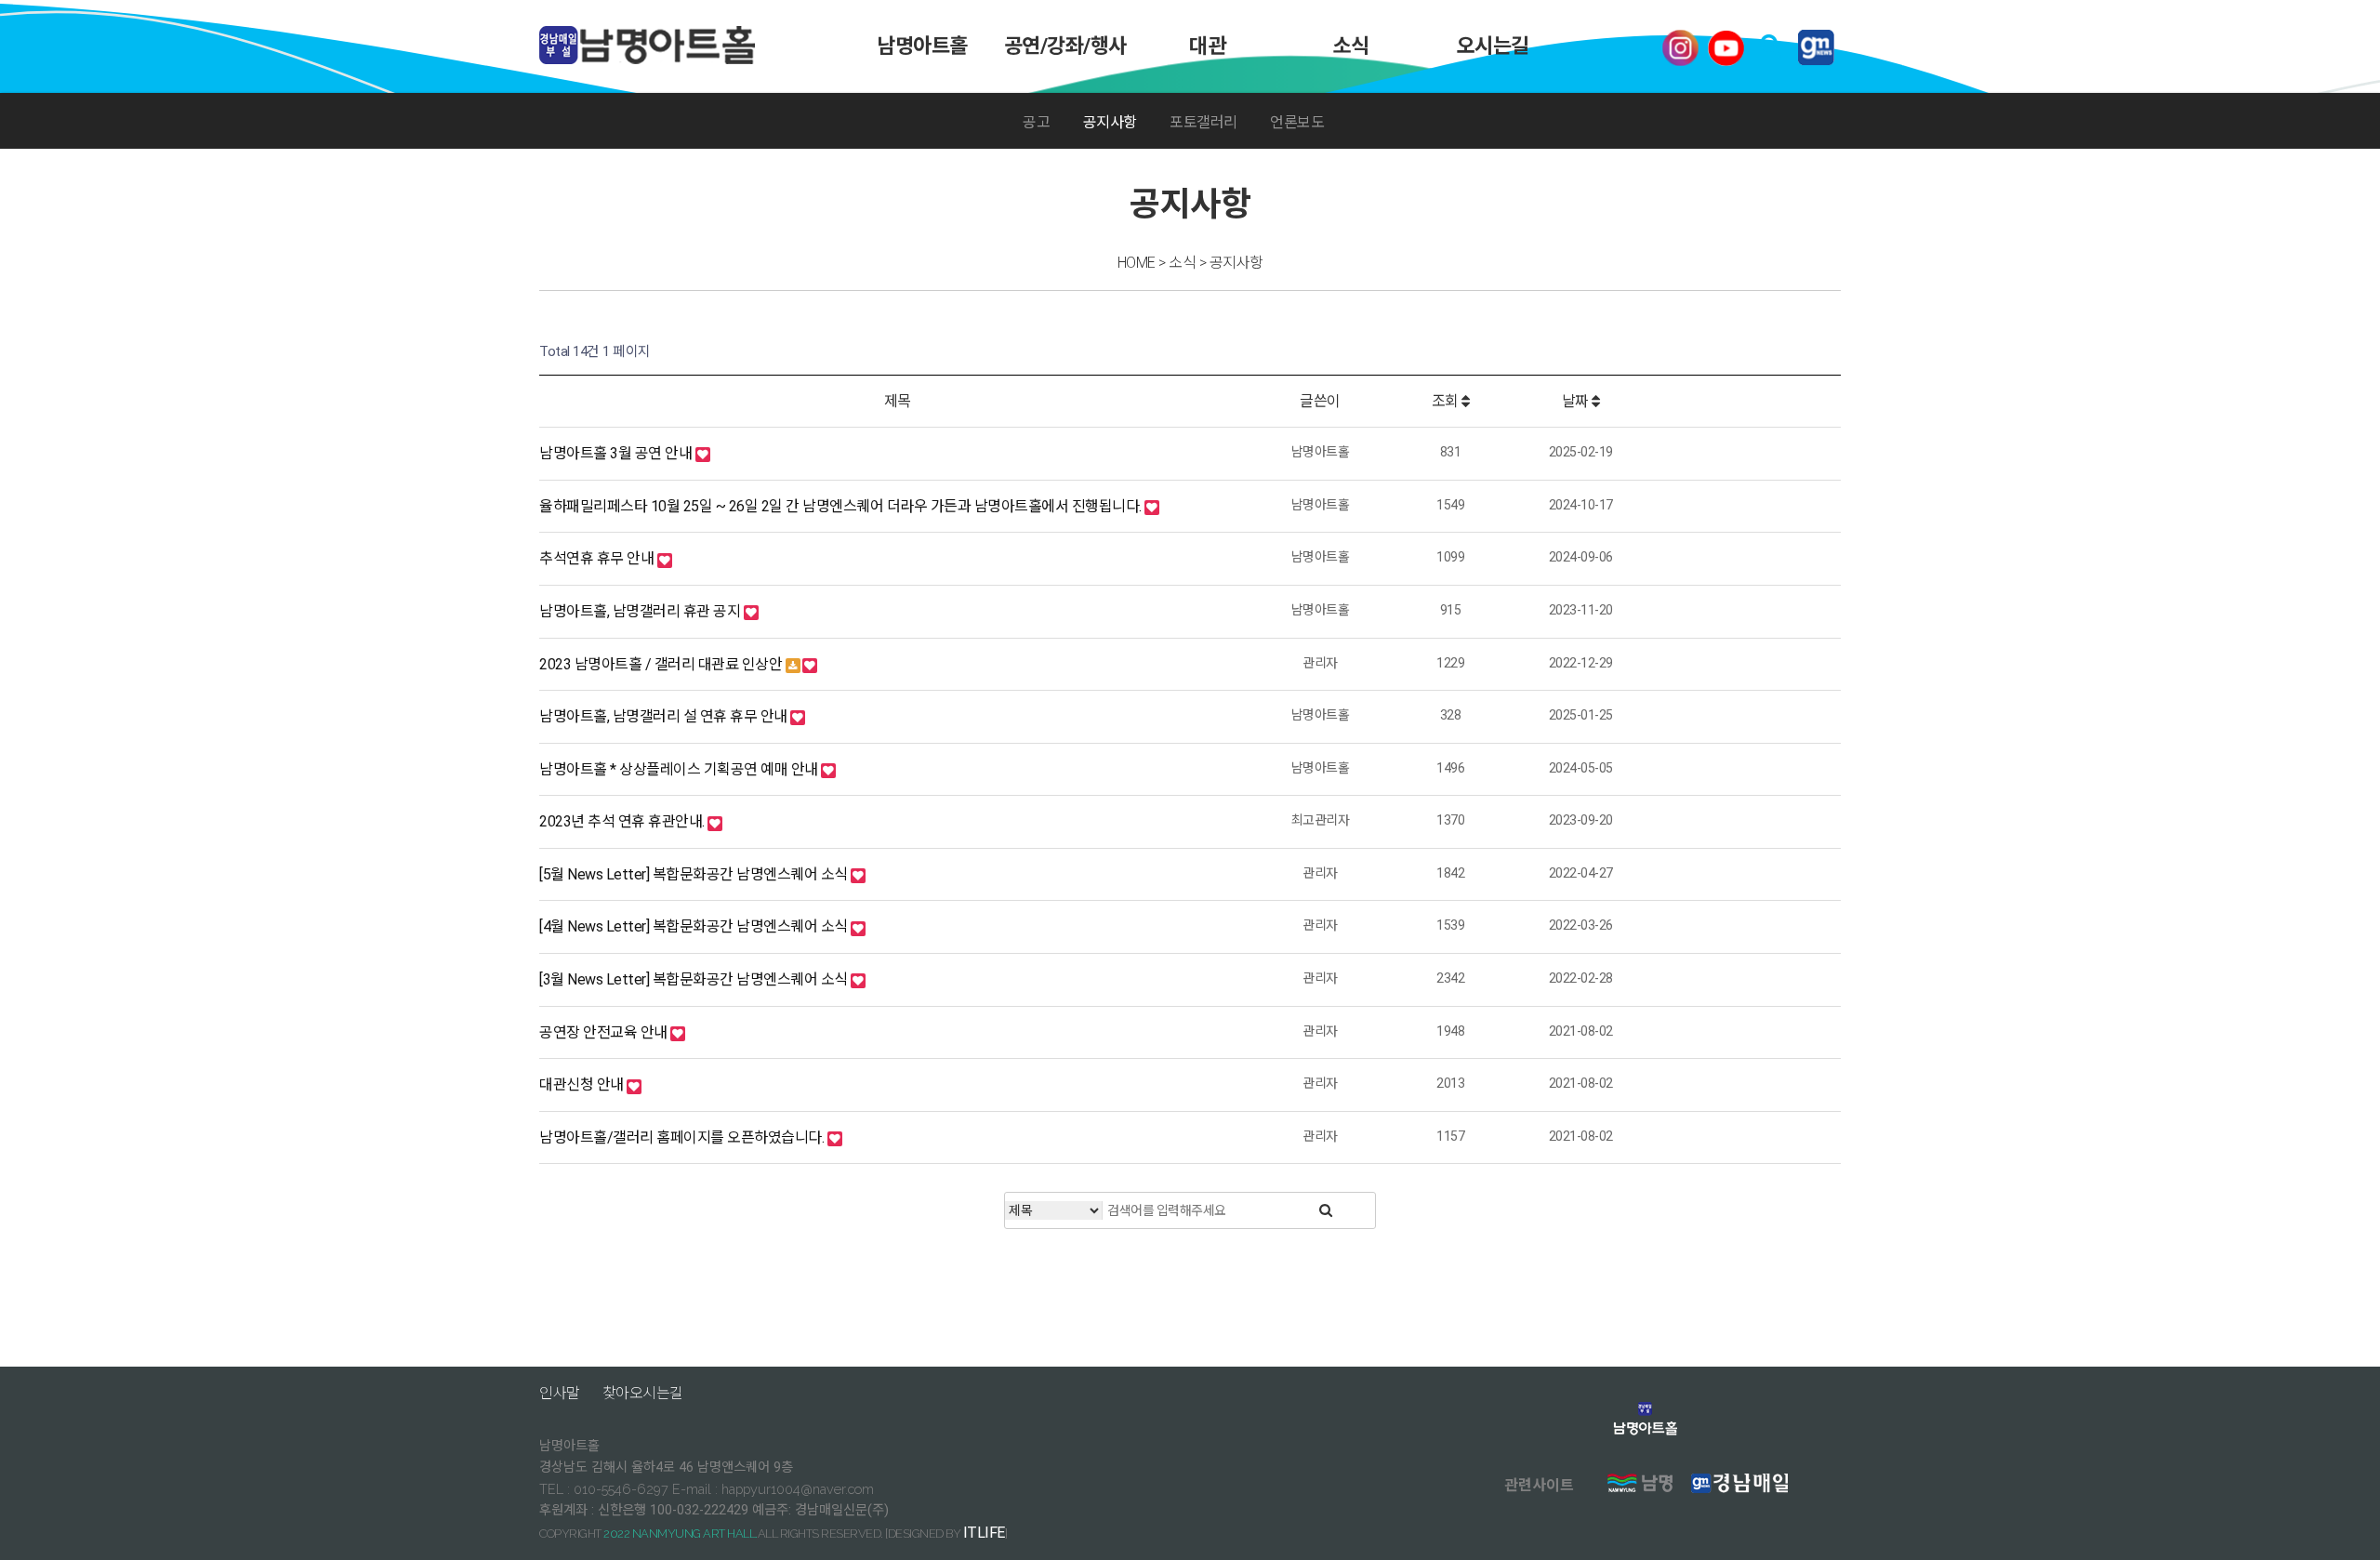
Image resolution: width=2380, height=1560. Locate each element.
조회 (1447, 401)
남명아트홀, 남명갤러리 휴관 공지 (641, 611)
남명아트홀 (922, 46)
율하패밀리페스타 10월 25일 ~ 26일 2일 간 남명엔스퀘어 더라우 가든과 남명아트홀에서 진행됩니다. (842, 506)
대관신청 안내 (583, 1084)
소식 (1350, 46)
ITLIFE (984, 1533)
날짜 (1577, 401)
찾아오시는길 (643, 1393)
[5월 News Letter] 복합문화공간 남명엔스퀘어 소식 (695, 874)
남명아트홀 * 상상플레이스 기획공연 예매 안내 (680, 769)
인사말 (560, 1393)
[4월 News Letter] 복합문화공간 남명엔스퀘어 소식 (695, 926)
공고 (1036, 122)
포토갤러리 (1203, 122)
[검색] (1326, 1210)
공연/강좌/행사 (1064, 46)
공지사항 (1110, 122)
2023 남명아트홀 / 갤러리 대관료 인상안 (662, 664)
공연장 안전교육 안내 (605, 1032)
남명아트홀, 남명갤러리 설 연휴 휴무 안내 (665, 716)
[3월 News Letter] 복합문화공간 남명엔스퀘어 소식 (695, 979)
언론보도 (1297, 122)
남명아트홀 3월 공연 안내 (617, 453)
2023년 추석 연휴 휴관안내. (623, 821)
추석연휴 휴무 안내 (598, 558)
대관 (1208, 46)
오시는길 (1493, 46)
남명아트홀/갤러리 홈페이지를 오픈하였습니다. (683, 1137)
